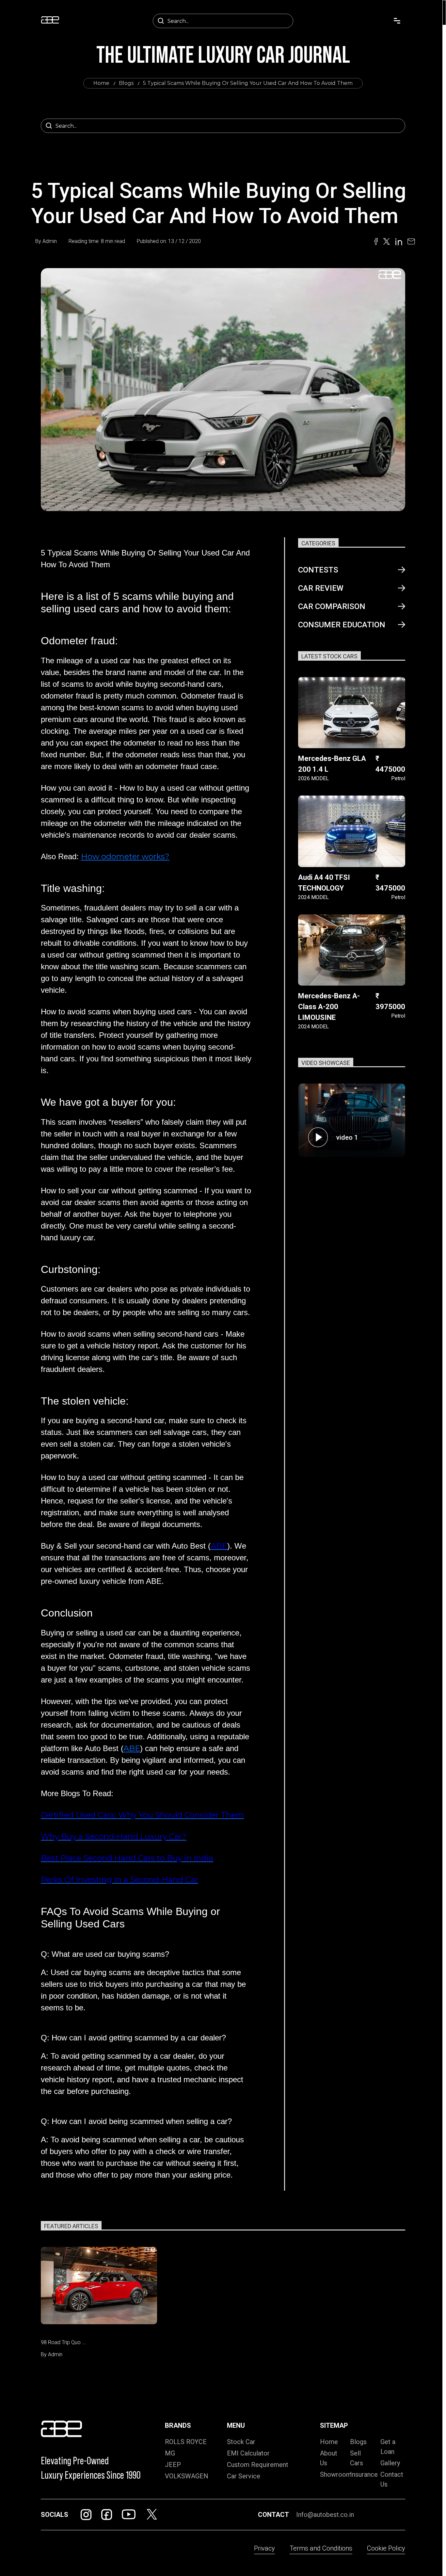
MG (170, 2453)
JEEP (173, 2465)
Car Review (321, 588)
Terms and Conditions (321, 2548)
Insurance (364, 2474)
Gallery (390, 2463)
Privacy (264, 2548)
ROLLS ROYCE (186, 2442)
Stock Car (241, 2442)
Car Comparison (332, 606)
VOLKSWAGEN (187, 2476)
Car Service (244, 2476)
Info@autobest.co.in (325, 2515)
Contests (318, 570)
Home (101, 83)
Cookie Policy (386, 2548)
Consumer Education (342, 625)
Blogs (126, 83)
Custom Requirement (258, 2465)
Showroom (336, 2474)
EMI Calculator (248, 2453)
